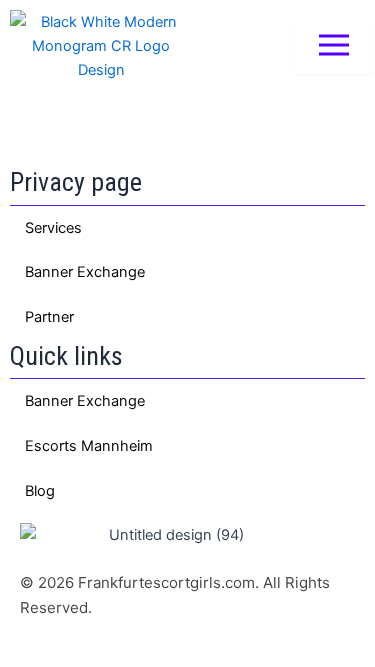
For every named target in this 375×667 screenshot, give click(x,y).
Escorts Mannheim (89, 446)
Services (53, 228)
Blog (40, 491)
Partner (49, 317)
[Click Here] (334, 46)
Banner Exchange (85, 272)
